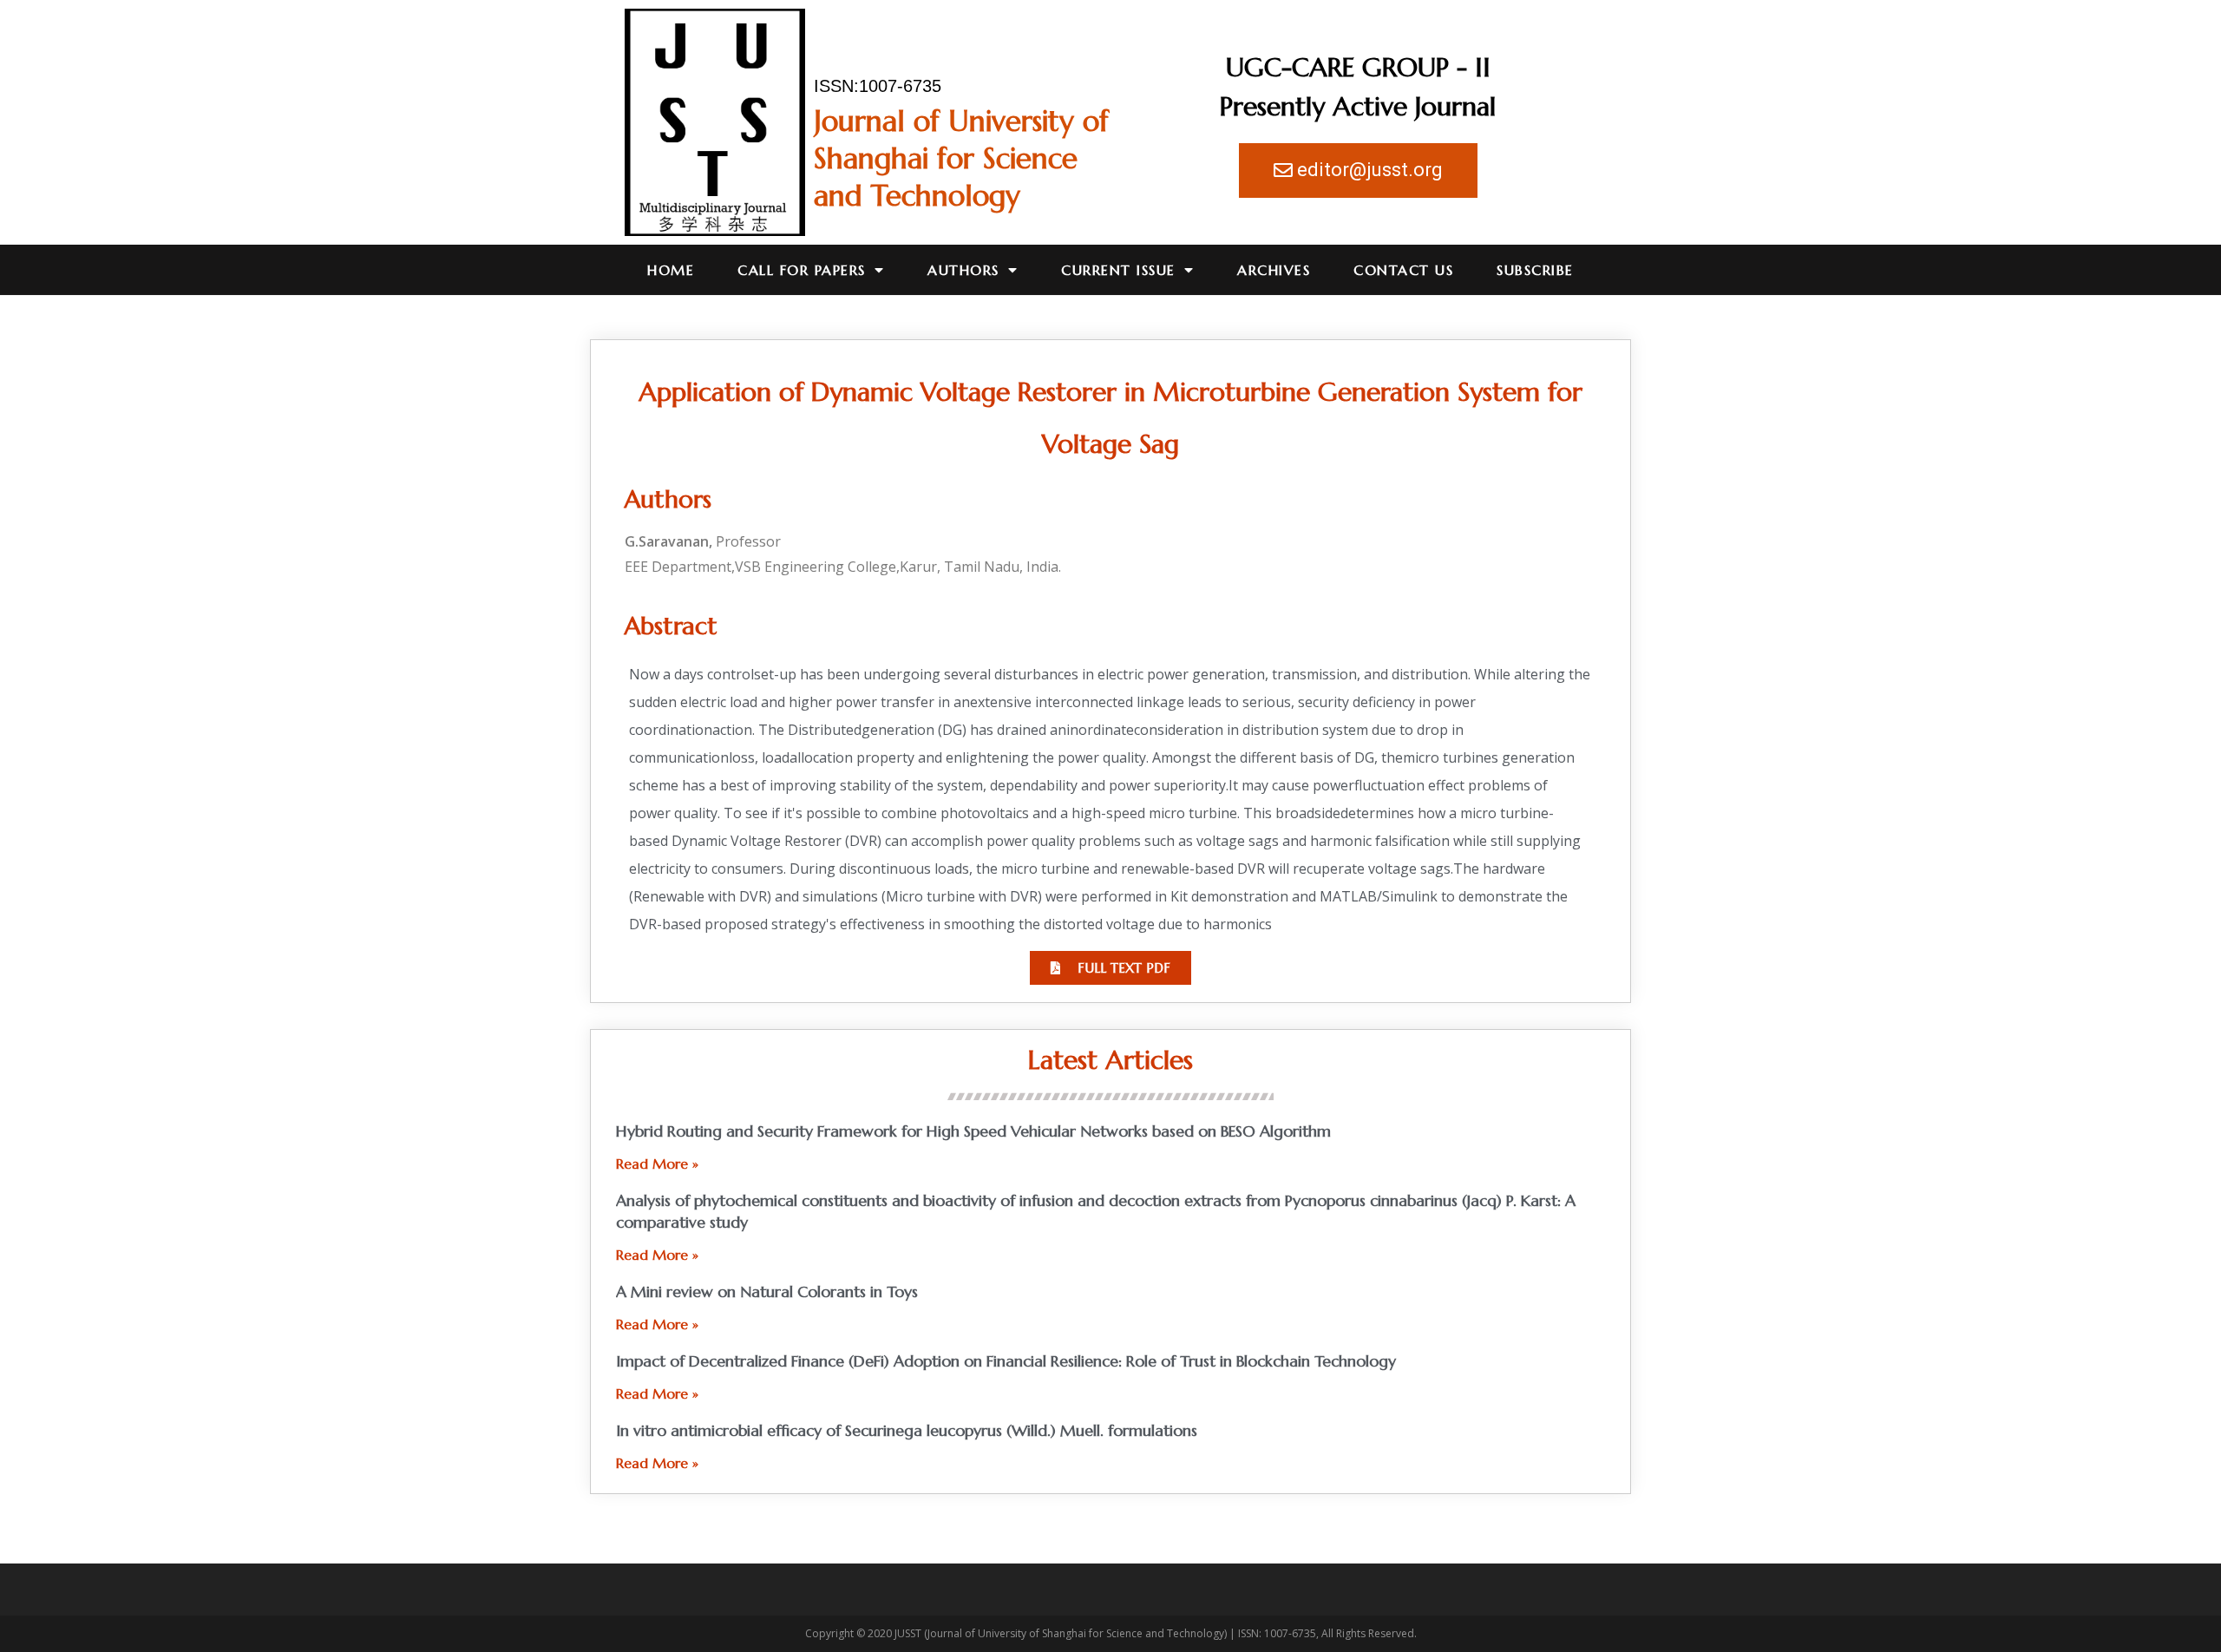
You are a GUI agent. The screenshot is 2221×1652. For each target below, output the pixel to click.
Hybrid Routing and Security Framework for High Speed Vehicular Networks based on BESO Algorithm (973, 1131)
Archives (1274, 270)
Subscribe (1535, 270)
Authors (963, 270)
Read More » (657, 1164)
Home (671, 270)
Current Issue (1118, 270)
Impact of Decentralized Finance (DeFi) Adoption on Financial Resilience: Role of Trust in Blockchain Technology (1006, 1361)
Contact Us (1403, 270)
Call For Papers (802, 270)
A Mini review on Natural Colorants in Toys (767, 1291)
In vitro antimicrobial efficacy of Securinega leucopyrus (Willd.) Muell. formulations (907, 1430)
